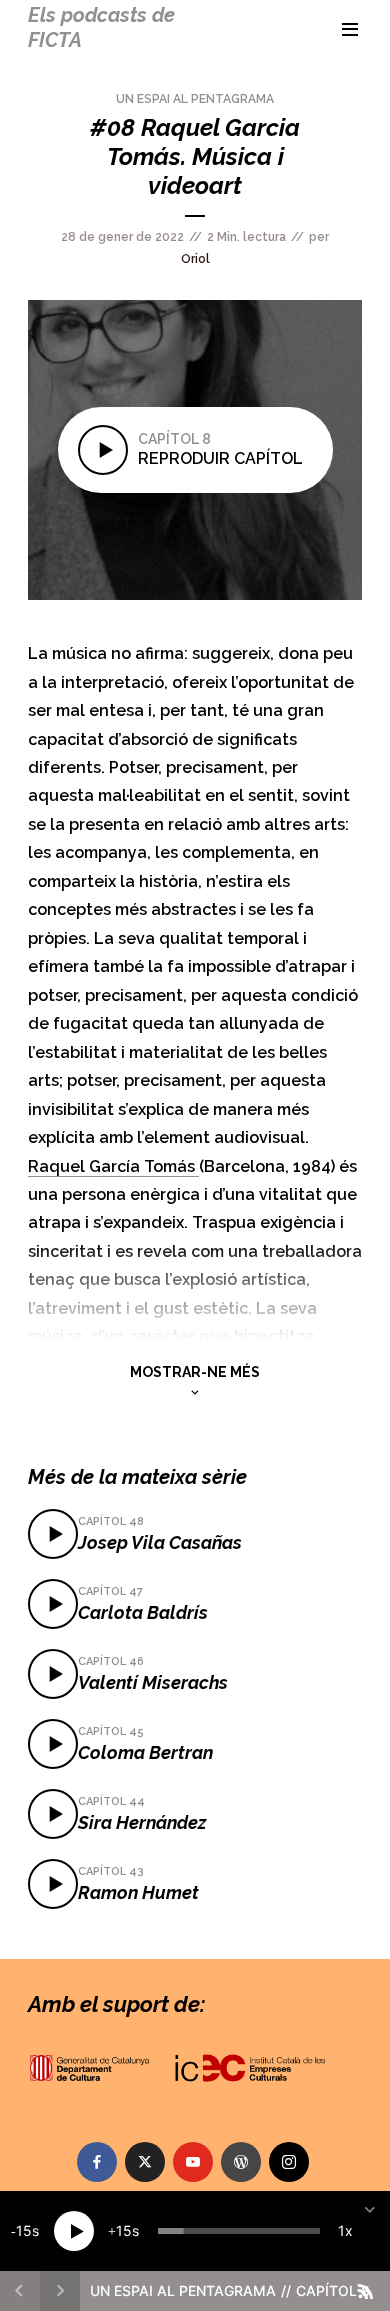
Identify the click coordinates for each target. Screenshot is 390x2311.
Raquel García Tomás (113, 1166)
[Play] (74, 2231)
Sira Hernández (142, 1822)
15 (24, 2230)
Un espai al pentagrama (195, 99)
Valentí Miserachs (153, 1682)
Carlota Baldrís (143, 1612)
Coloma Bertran (145, 1752)
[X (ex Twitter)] (145, 2162)
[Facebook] (97, 2162)
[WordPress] (241, 2162)
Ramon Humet (138, 1892)
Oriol (195, 259)
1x (345, 2230)
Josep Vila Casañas (160, 1542)
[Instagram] (289, 2162)
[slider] (239, 2231)
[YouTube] (193, 2162)
